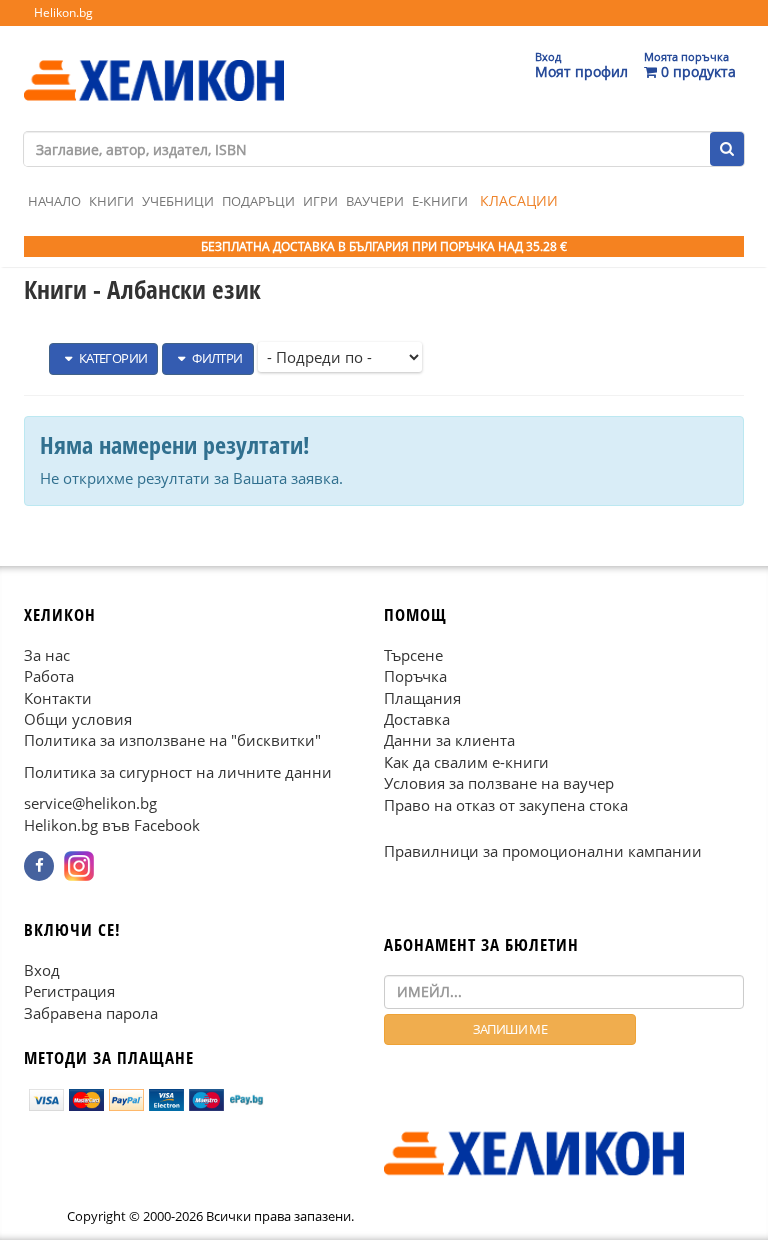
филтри (216, 358)
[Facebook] (39, 866)
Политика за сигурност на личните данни (178, 771)
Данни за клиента (449, 740)
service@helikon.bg (90, 803)
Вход (42, 969)
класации (519, 200)
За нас (47, 654)
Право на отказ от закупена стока (506, 804)
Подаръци (258, 201)
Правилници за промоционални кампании (543, 851)
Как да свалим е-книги (466, 761)
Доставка (417, 719)
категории (111, 358)
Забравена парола (91, 1012)
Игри (320, 201)
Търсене (413, 654)
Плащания (422, 697)
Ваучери (375, 201)
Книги (111, 201)
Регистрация (69, 991)
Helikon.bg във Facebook (112, 824)
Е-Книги (440, 201)
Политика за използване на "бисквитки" (172, 740)
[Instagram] (79, 866)
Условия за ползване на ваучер (499, 783)
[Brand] (154, 61)
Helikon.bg (63, 12)
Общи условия (78, 719)
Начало (54, 201)
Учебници (178, 201)
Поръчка (415, 676)
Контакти (58, 697)
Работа (49, 676)
